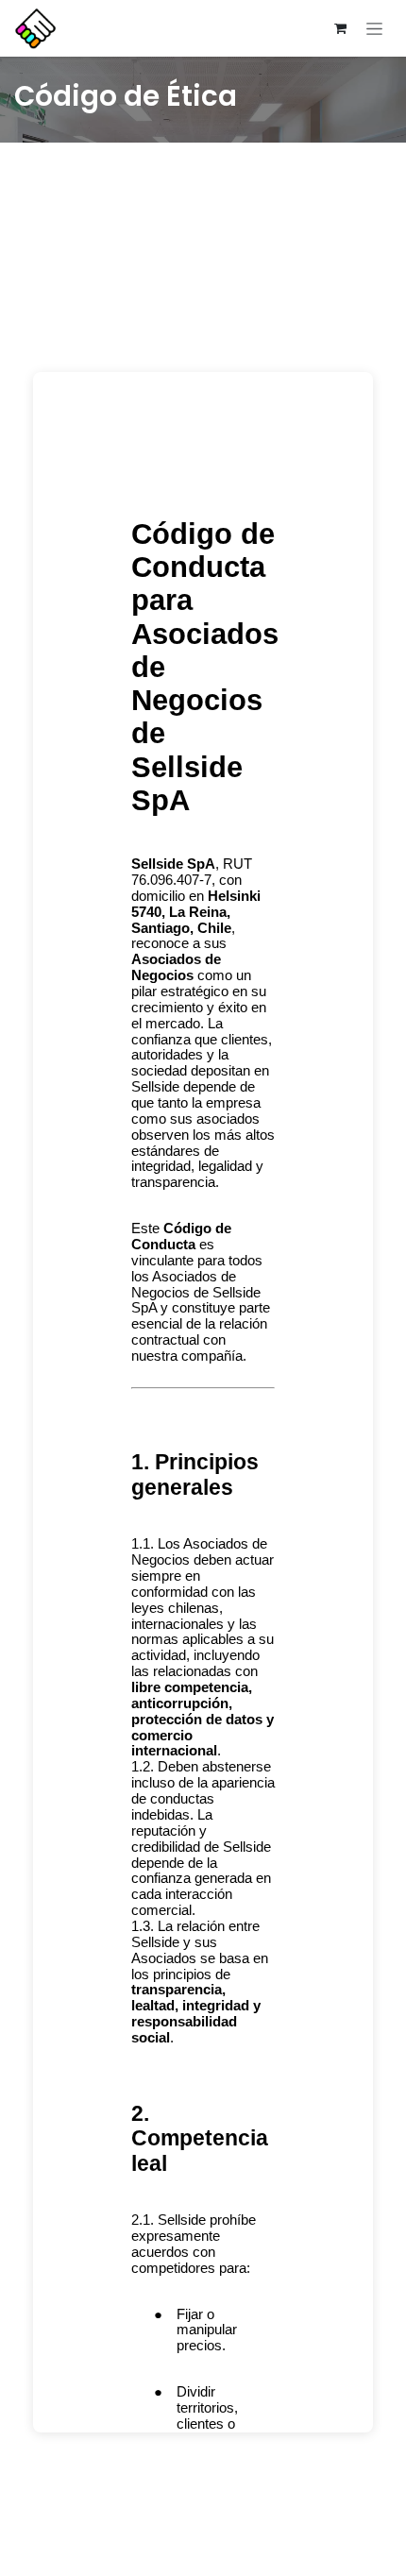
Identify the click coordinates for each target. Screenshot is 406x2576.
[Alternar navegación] (374, 28)
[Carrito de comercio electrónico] (340, 28)
